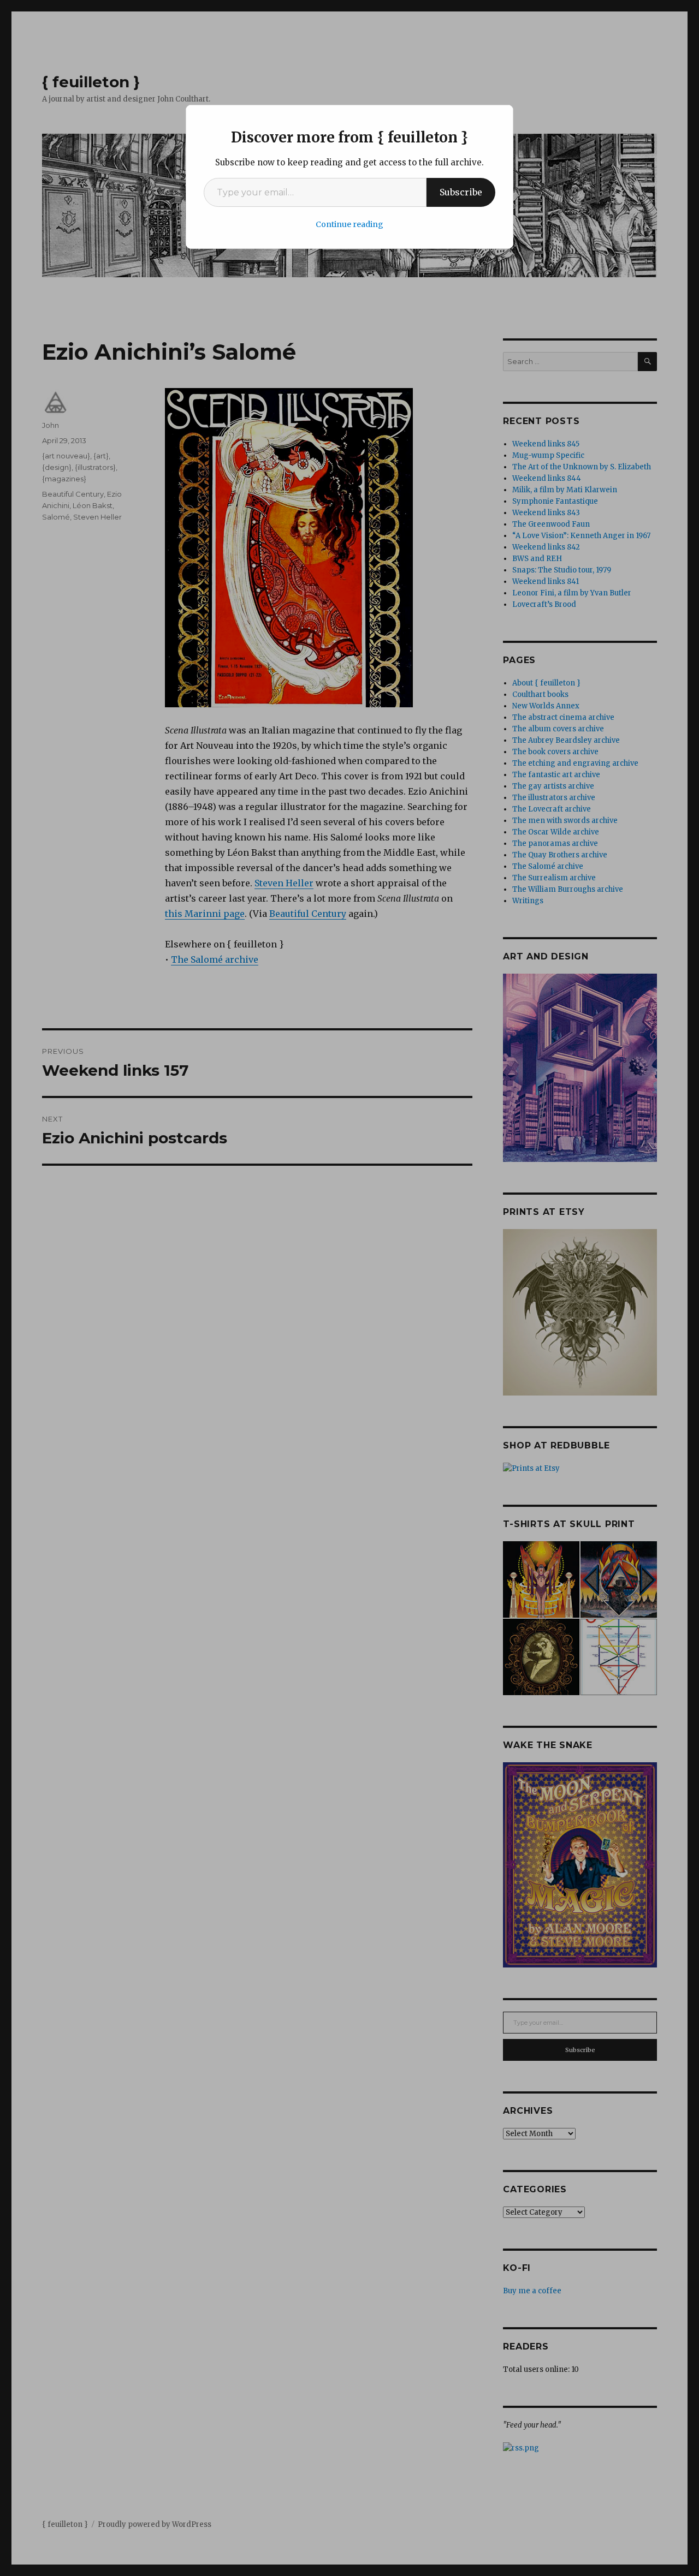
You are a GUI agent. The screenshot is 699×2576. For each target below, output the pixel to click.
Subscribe (461, 192)
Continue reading (349, 224)
